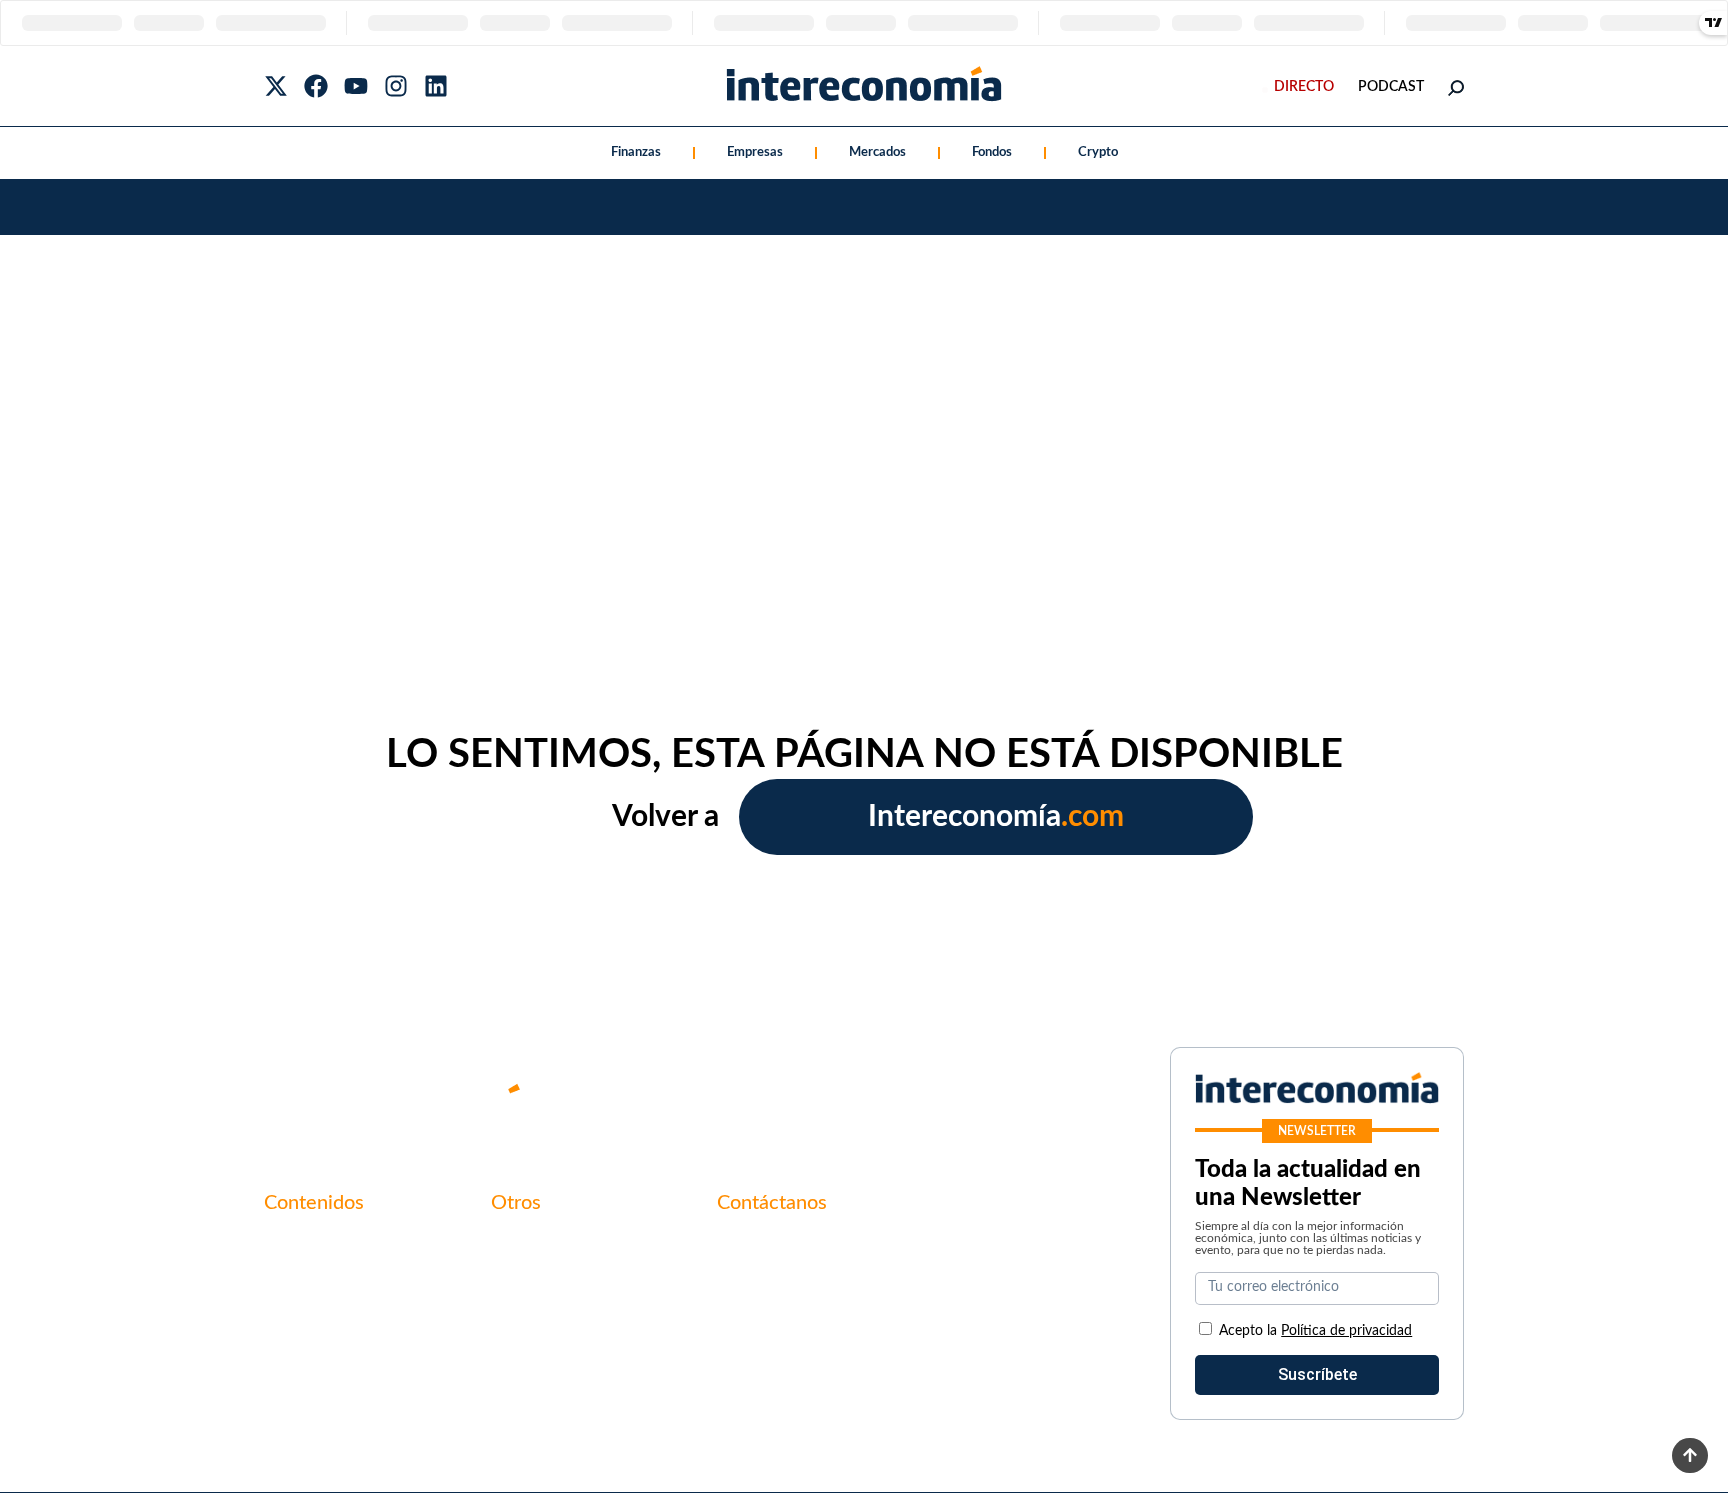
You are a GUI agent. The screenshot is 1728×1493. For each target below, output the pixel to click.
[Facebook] (316, 86)
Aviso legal (528, 1279)
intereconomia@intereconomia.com (841, 1256)
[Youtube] (356, 86)
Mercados (877, 152)
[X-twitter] (276, 86)
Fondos (992, 152)
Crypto (1098, 152)
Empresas (755, 152)
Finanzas (636, 152)
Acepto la (1315, 1331)
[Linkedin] (436, 86)
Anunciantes (308, 1279)
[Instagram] (396, 86)
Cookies (519, 1347)
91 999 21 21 (763, 1287)
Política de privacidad (566, 1313)
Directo (1304, 87)
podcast (1391, 87)
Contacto (524, 1245)
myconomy (302, 1245)
